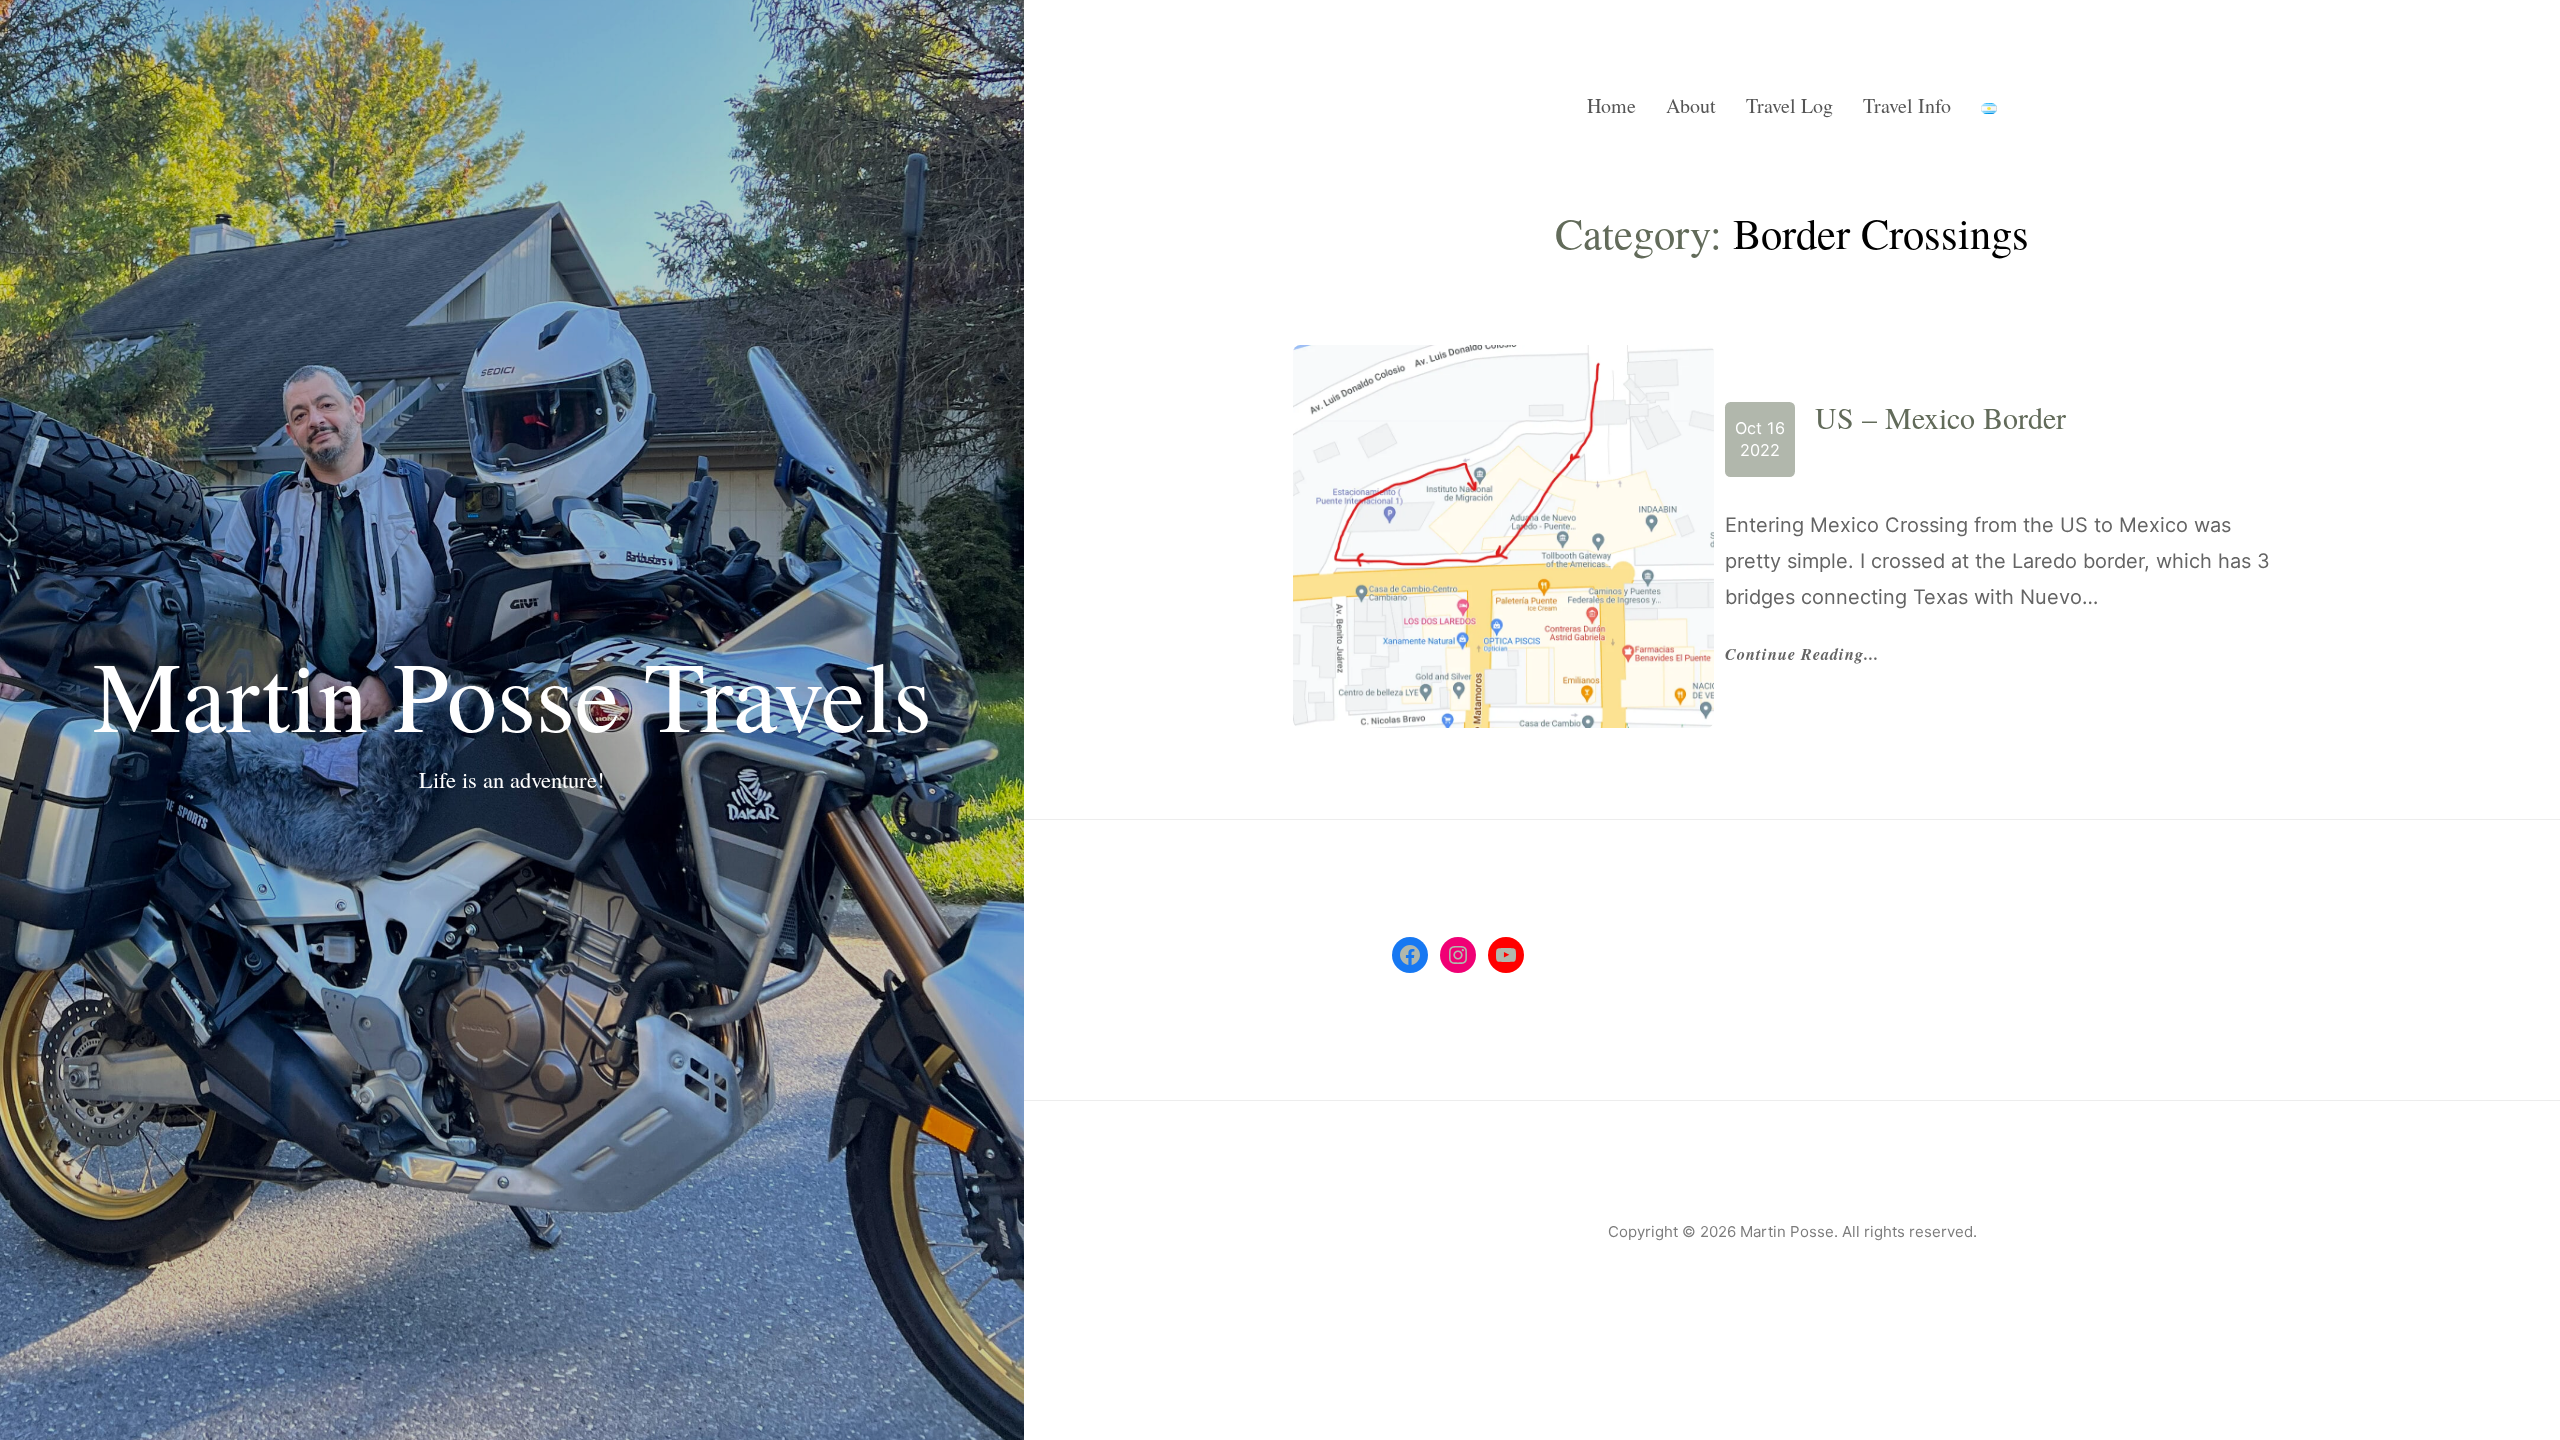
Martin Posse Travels (512, 693)
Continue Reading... (1802, 655)
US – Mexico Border (1940, 417)
